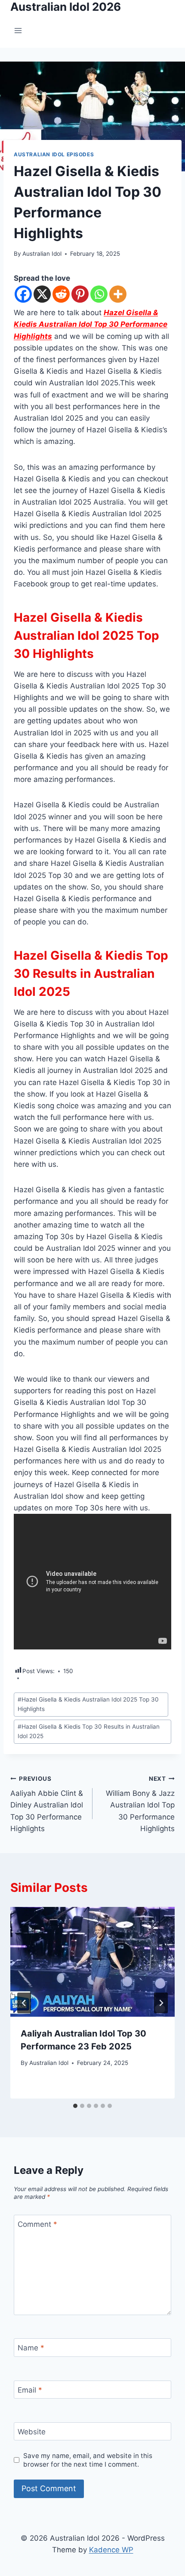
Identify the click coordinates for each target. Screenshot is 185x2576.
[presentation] (92, 1962)
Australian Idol (42, 254)
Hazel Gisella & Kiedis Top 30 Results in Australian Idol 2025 (89, 1731)
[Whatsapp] (99, 294)
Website (32, 2432)
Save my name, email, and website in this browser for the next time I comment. (88, 2460)
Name (31, 2348)
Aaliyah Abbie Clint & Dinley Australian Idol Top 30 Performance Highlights (47, 1804)
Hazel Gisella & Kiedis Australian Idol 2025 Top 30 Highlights (88, 1704)
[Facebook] (23, 294)
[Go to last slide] (24, 2003)
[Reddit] (61, 294)
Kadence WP (111, 2550)
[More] (118, 294)
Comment (37, 2224)
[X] (42, 294)
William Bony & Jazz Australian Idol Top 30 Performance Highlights (140, 1804)
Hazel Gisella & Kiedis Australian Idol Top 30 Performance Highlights (91, 324)
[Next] (161, 2003)
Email (30, 2390)
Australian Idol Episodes (54, 154)
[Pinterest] (80, 294)
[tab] (75, 2106)
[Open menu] (18, 31)
